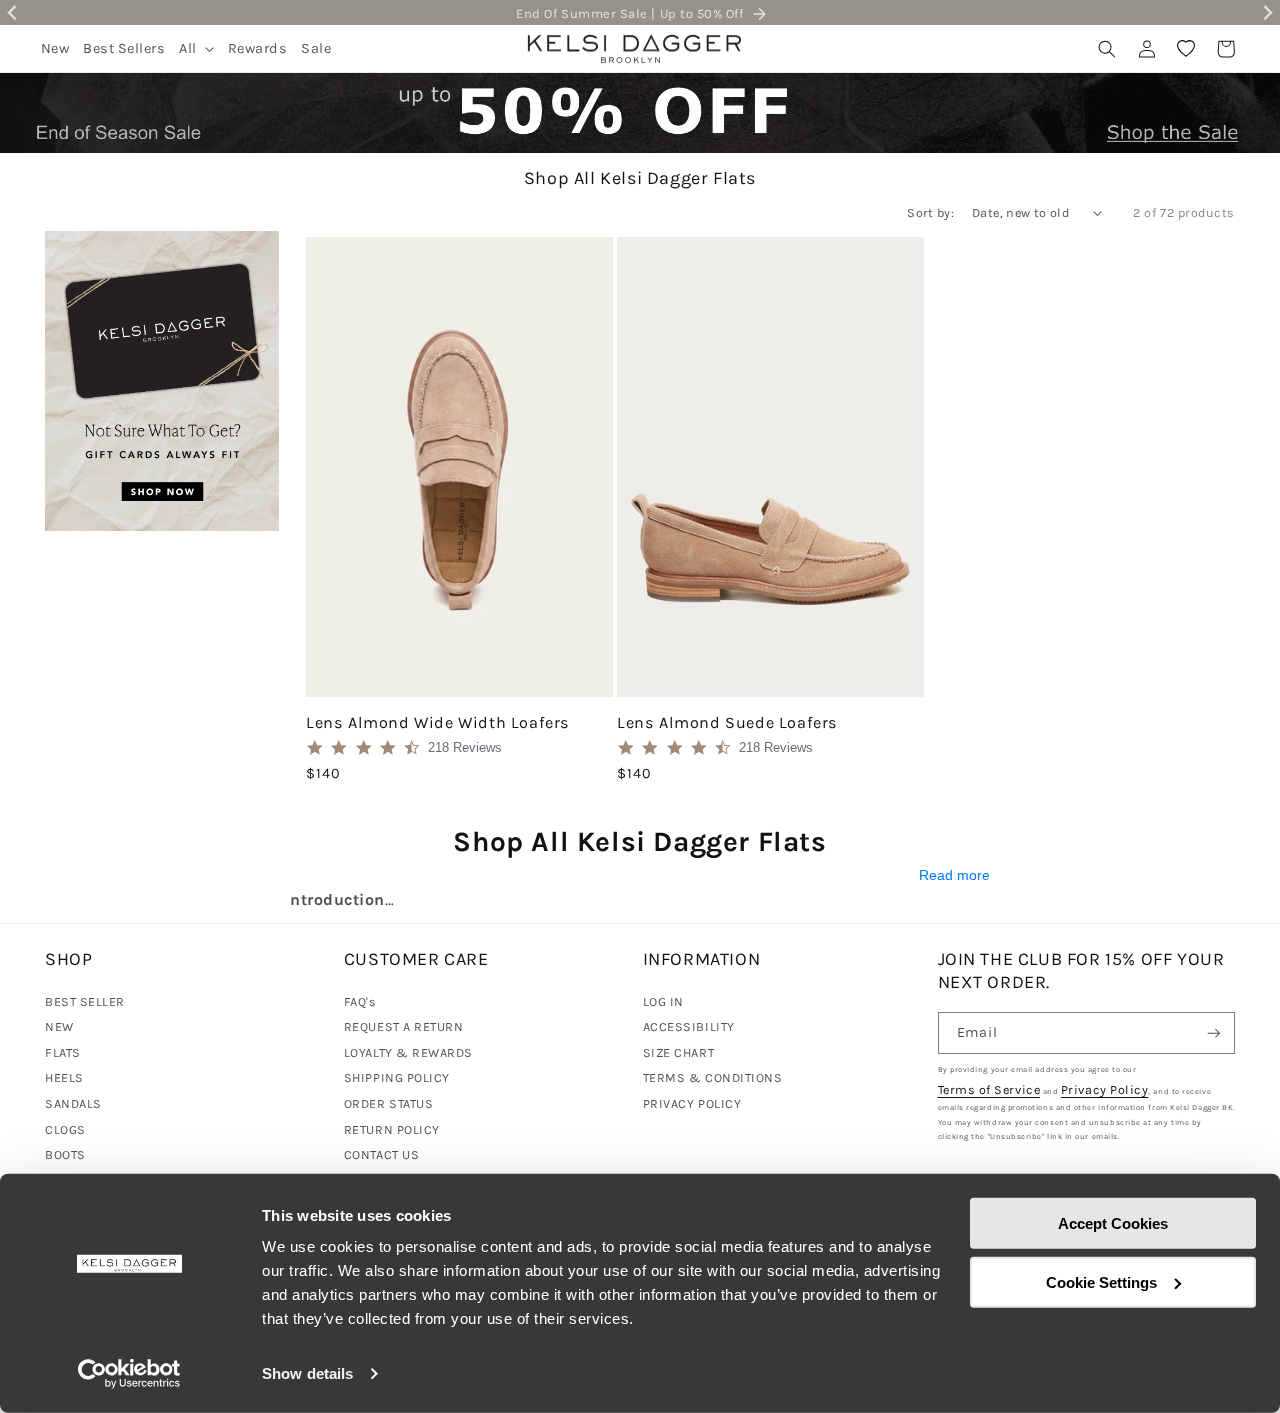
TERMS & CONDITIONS (713, 1077)
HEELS (64, 1077)
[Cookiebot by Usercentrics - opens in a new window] (129, 1374)
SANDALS (73, 1103)
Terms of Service (989, 1089)
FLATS (63, 1052)
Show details (307, 1373)
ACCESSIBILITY (689, 1026)
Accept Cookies (1113, 1223)
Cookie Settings (1101, 1281)
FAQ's (360, 1001)
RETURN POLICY (392, 1129)
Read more (954, 876)
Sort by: (930, 212)
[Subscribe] (1214, 1033)
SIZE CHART (678, 1052)
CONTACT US (381, 1154)
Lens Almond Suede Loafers (727, 722)
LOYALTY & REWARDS (408, 1052)
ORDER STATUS (388, 1103)
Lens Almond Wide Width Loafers (438, 722)
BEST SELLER (85, 1001)
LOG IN (663, 1001)
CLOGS (65, 1129)
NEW (59, 1026)
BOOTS (65, 1154)
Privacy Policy (1105, 1089)
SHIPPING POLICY (397, 1077)
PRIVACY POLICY (692, 1103)
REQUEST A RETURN (404, 1026)
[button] (196, 48)
